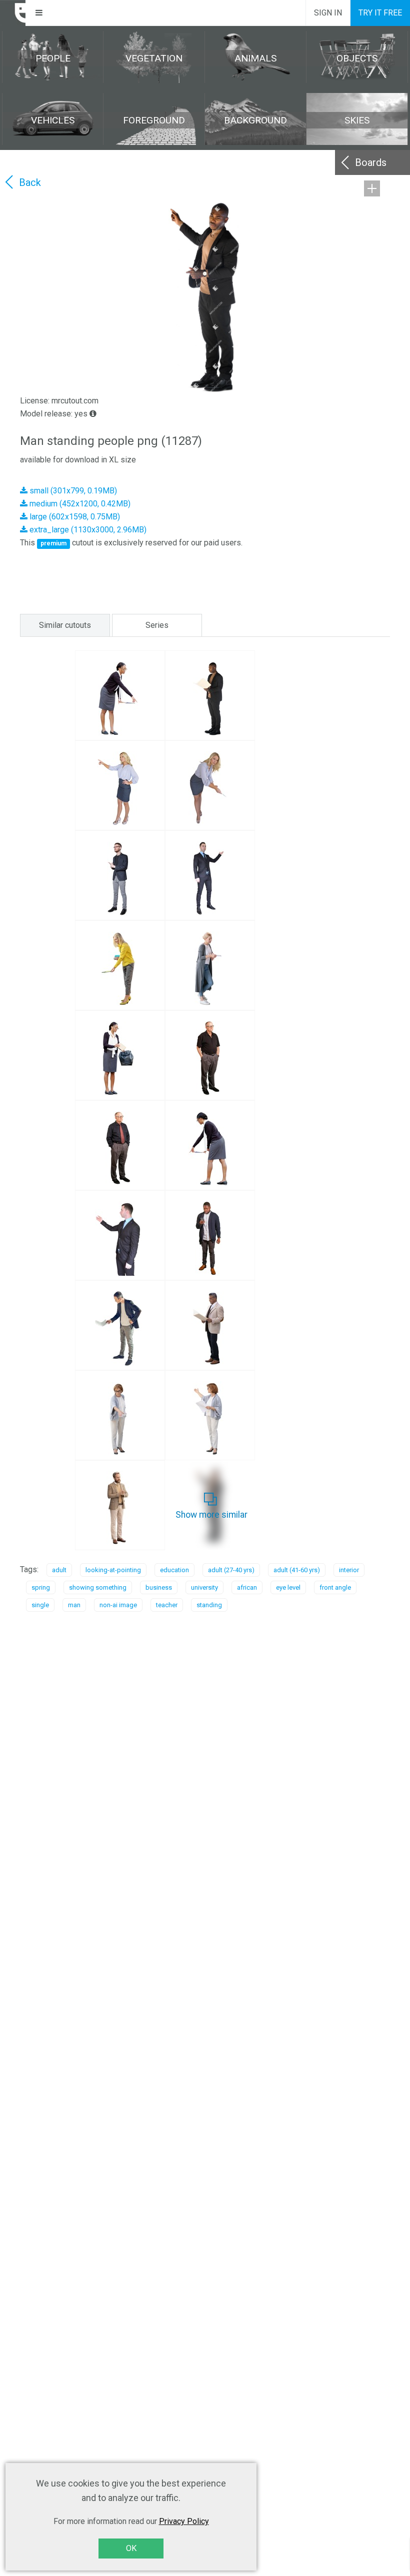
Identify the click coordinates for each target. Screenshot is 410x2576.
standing (209, 1605)
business (159, 1587)
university (204, 1587)
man (74, 1605)
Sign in (328, 13)
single (40, 1605)
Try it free (380, 13)
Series (157, 625)
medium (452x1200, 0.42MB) (79, 504)
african (247, 1587)
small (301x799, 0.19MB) (72, 491)
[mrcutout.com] (13, 13)
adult (59, 1570)
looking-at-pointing (113, 1570)
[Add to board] (372, 188)
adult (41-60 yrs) (297, 1570)
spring (41, 1587)
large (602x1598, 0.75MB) (74, 517)
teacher (167, 1605)
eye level (288, 1587)
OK (131, 2548)
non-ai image (118, 1605)
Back (30, 182)
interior (349, 1570)
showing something (98, 1587)
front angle (335, 1587)
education (174, 1570)
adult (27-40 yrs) (231, 1570)
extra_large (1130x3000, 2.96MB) (87, 530)
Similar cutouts (65, 625)
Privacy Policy (184, 2521)
